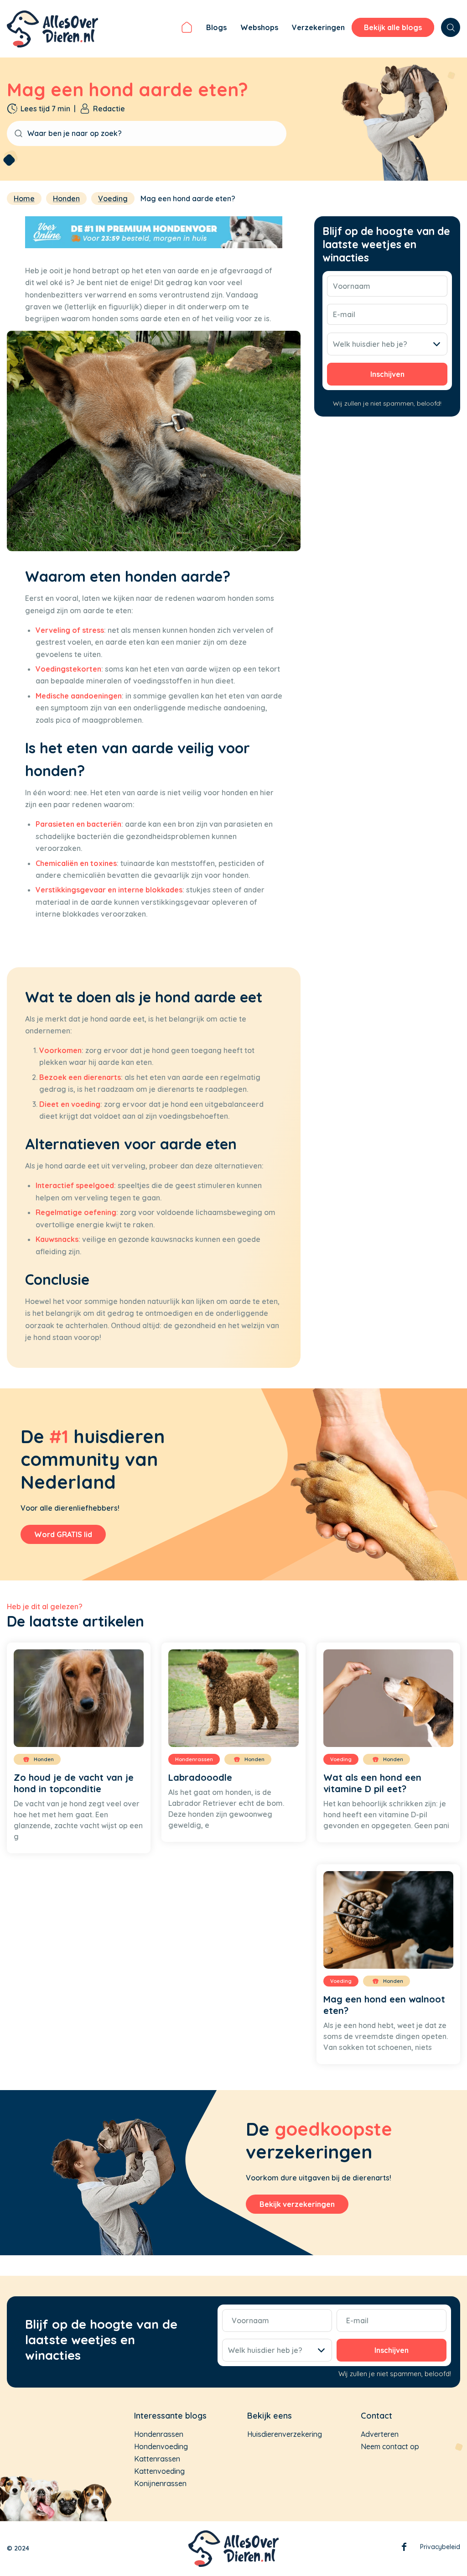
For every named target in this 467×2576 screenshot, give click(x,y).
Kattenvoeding (159, 2471)
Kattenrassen (157, 2459)
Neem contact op (390, 2446)
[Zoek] (451, 27)
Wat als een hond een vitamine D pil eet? (372, 1783)
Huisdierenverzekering (285, 2434)
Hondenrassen (159, 2434)
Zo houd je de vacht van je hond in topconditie (74, 1783)
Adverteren (380, 2434)
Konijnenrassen (160, 2483)
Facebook (404, 2549)
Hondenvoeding (161, 2446)
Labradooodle (200, 1777)
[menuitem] (187, 29)
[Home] (187, 29)
